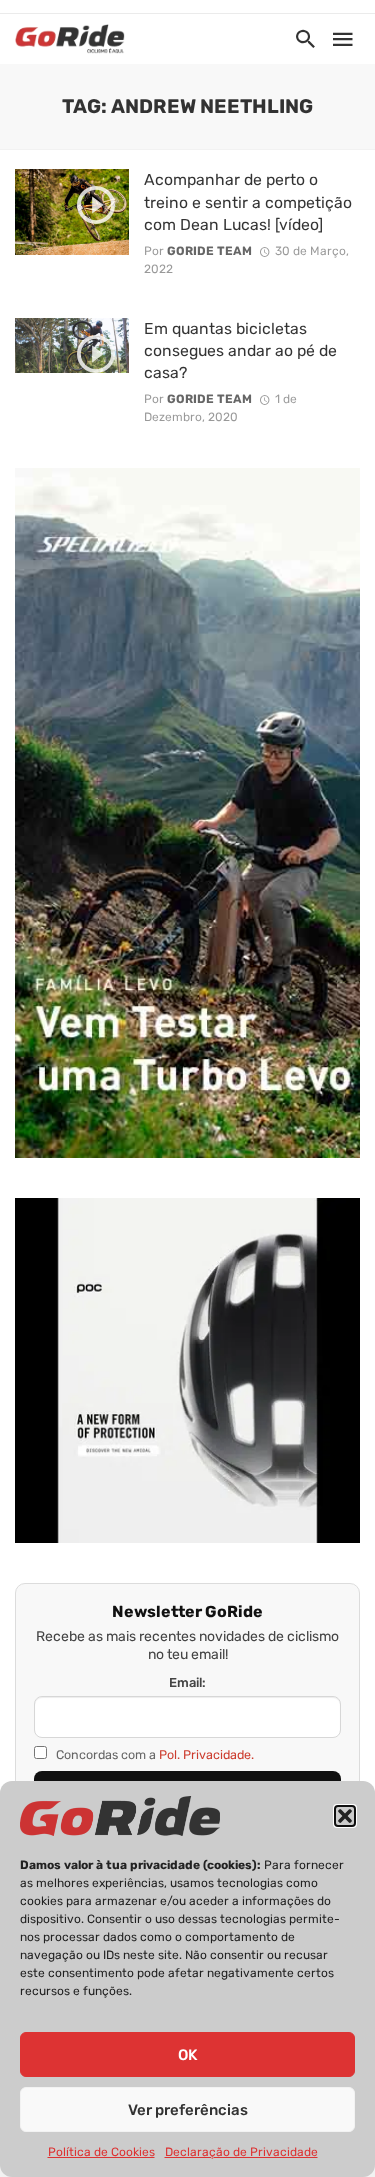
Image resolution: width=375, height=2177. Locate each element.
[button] (345, 1816)
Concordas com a (153, 1754)
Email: (187, 1682)
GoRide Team (209, 251)
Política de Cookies (101, 2152)
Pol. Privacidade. (206, 1754)
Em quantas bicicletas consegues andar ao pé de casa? (240, 350)
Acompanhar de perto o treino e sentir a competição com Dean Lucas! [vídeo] (248, 201)
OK (187, 2055)
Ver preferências (188, 2110)
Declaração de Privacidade (241, 2152)
